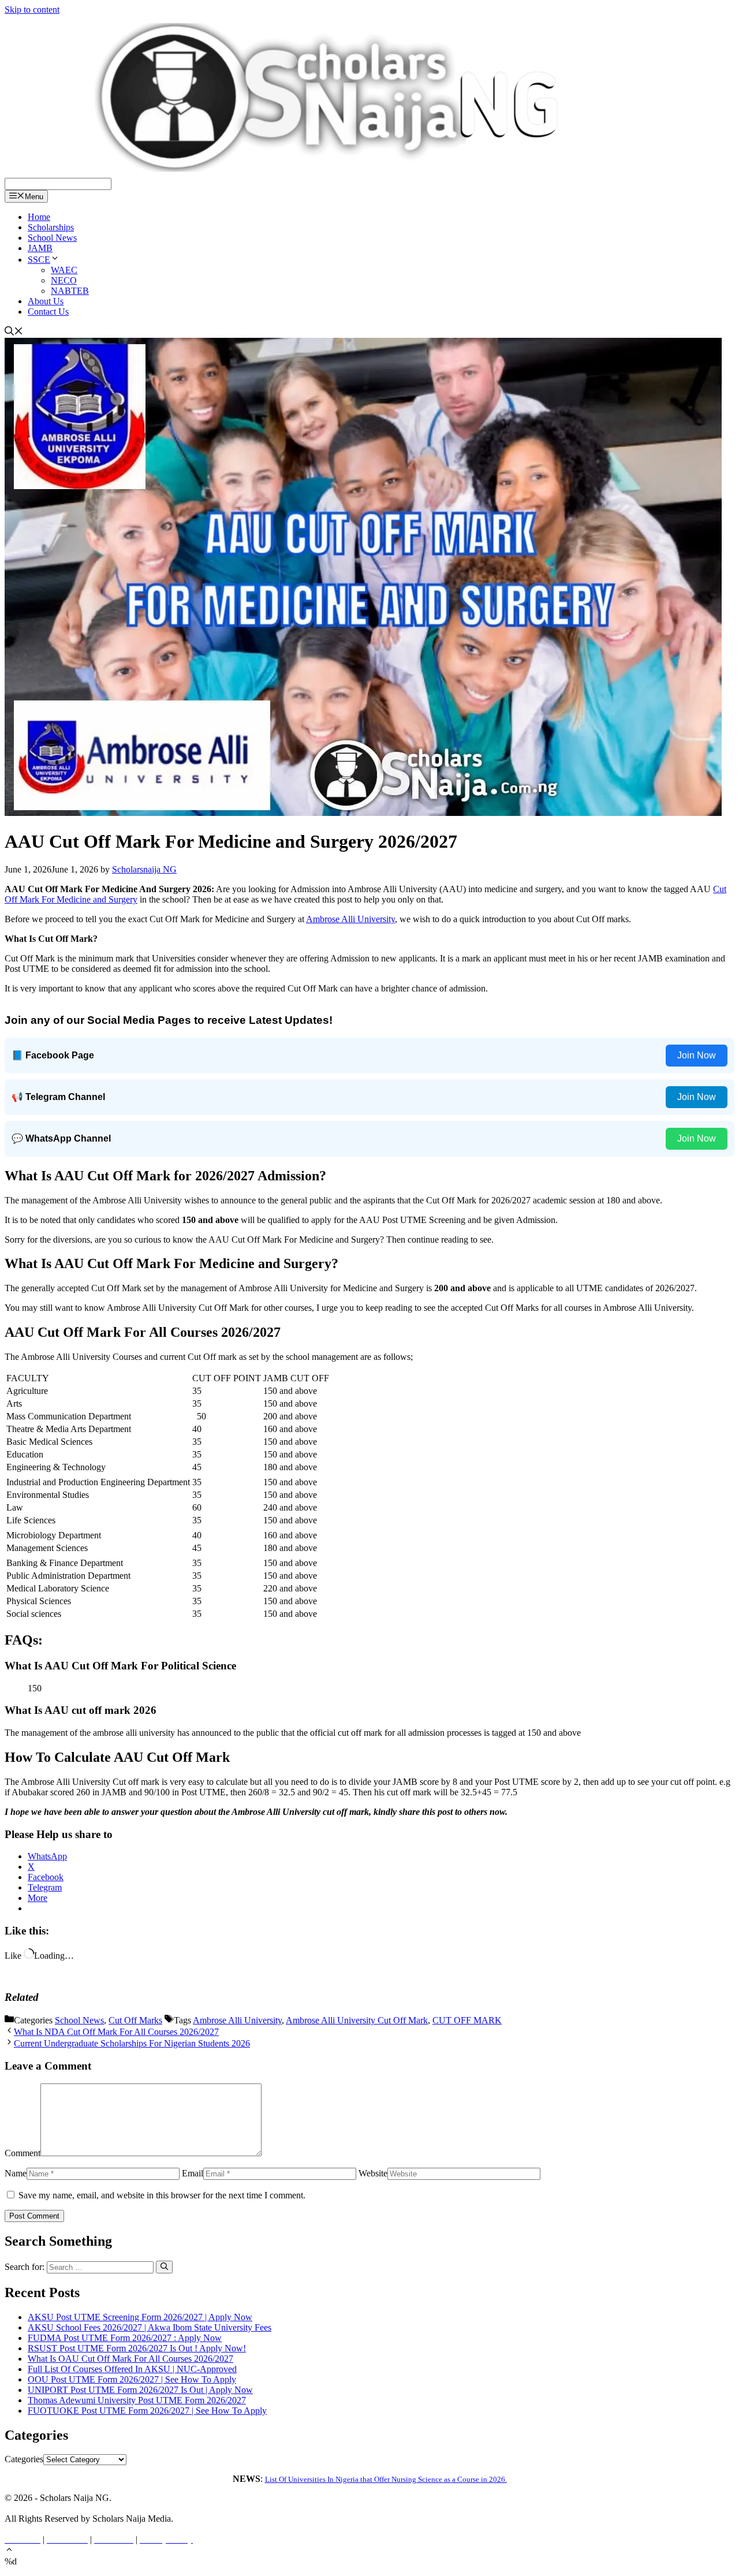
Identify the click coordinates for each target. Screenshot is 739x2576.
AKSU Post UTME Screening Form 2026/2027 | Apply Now (140, 2317)
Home (39, 217)
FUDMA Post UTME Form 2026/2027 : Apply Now (125, 2338)
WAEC (64, 270)
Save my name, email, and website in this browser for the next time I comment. (162, 2195)
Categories (24, 2459)
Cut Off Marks (135, 2020)
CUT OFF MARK (467, 2020)
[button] (9, 2551)
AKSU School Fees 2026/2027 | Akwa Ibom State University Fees (150, 2327)
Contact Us (48, 312)
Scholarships (51, 227)
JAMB (40, 248)
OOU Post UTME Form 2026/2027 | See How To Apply (132, 2379)
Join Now (697, 1055)
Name (16, 2173)
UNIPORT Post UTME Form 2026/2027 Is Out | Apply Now (140, 2390)
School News (52, 238)
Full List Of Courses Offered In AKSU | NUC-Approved (132, 2369)
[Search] (164, 2267)
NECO (64, 280)
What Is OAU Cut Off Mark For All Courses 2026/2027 (130, 2359)
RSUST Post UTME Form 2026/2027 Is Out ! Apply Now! (137, 2348)
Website (373, 2173)
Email (193, 2173)
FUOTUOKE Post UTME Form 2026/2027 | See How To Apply (147, 2411)
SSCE (39, 260)
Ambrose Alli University (350, 919)
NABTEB (70, 291)
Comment (23, 2153)
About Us (46, 301)
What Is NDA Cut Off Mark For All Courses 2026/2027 (116, 2032)
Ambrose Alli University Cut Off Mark (357, 2020)
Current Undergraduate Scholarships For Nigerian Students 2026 (132, 2043)
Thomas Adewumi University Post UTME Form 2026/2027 (137, 2400)
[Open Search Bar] (14, 332)
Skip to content (32, 10)
